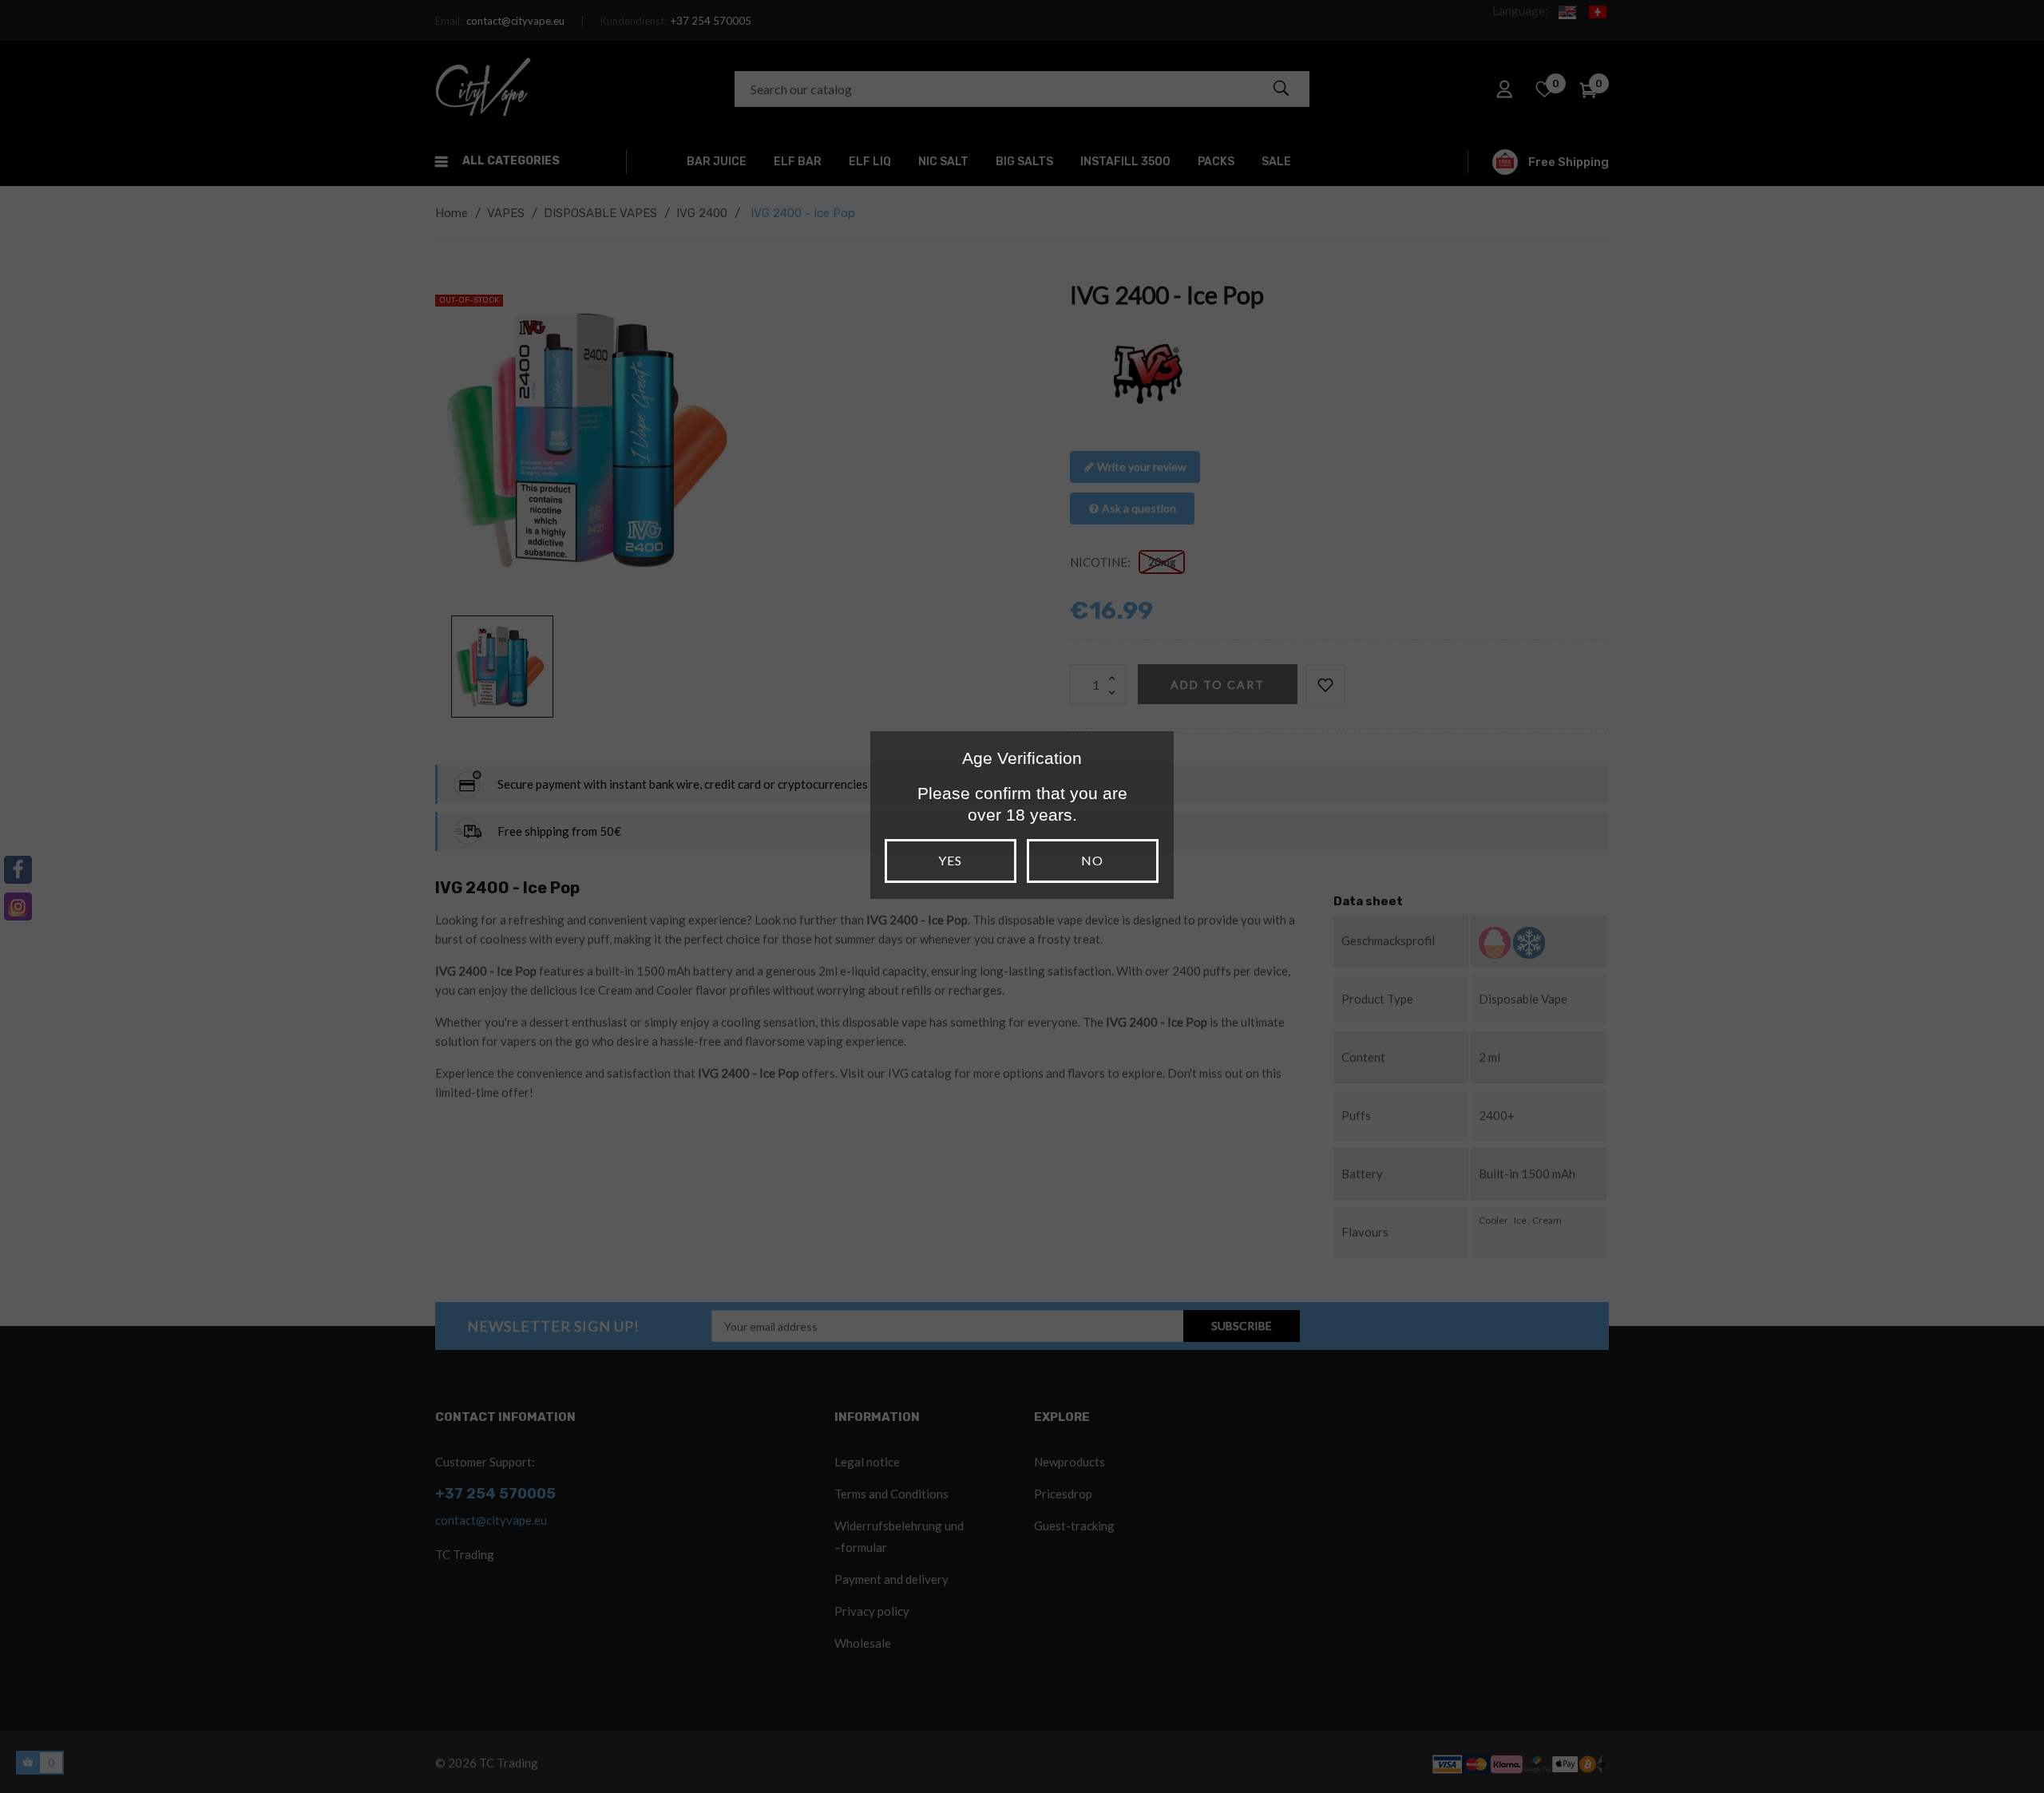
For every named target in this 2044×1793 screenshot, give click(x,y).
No (1092, 860)
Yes (950, 860)
